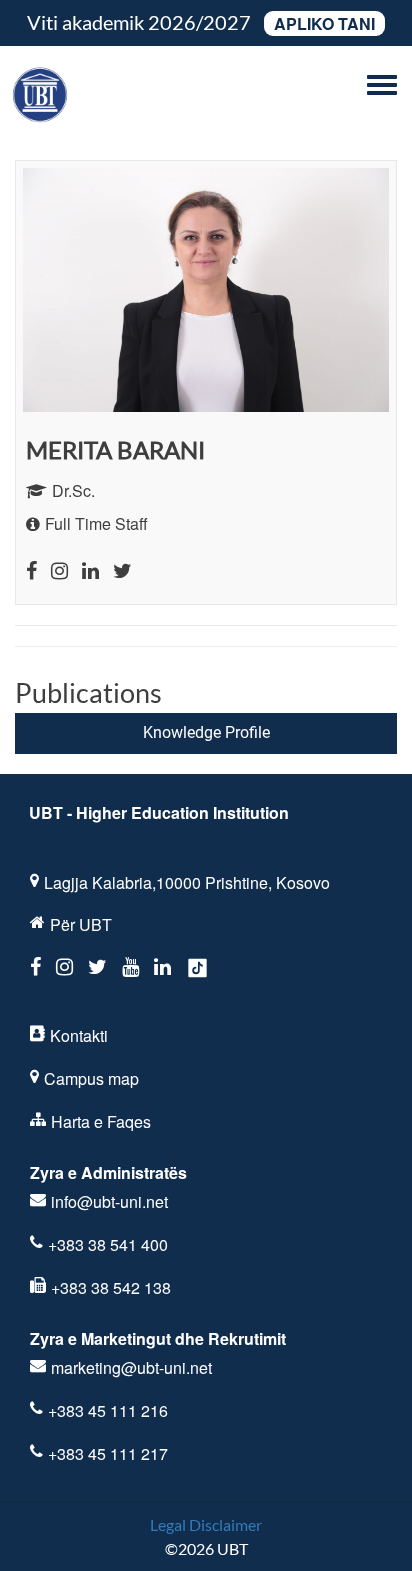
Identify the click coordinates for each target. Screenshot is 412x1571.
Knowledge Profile (206, 732)
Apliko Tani (324, 23)
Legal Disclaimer (206, 1524)
